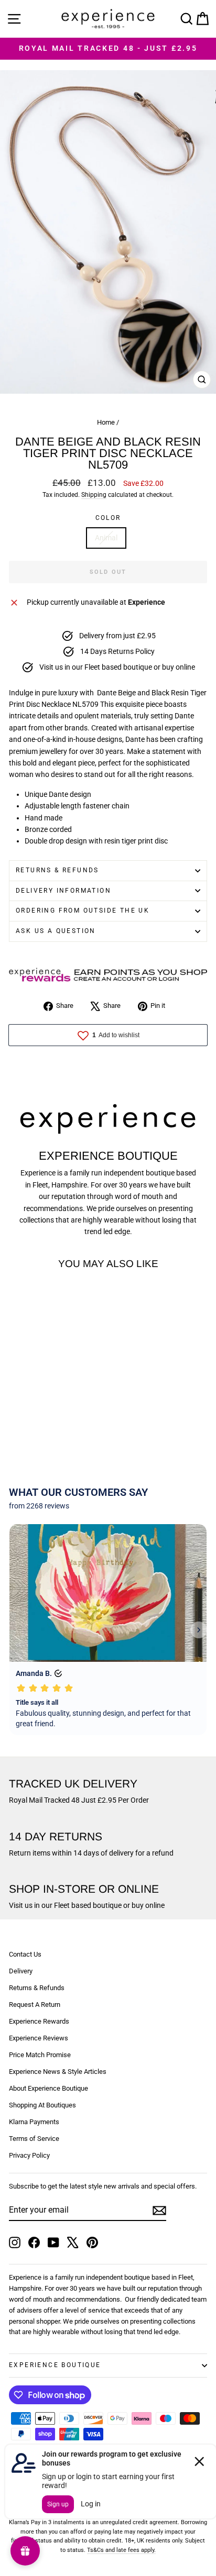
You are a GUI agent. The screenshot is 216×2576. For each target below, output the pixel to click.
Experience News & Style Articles (58, 2072)
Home (106, 422)
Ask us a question (56, 931)
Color (108, 518)
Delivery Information (63, 891)
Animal (106, 538)
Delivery (21, 1971)
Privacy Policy (29, 2155)
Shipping (94, 495)
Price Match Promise (40, 2055)
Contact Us (25, 1954)
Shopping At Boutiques (42, 2105)
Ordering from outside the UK (83, 911)
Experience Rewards (39, 2021)
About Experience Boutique (48, 2088)
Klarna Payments (34, 2122)
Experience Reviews (39, 2038)
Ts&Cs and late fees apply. (121, 2550)
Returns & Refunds (57, 870)
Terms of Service (34, 2139)
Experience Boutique (55, 2365)
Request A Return (35, 2005)
